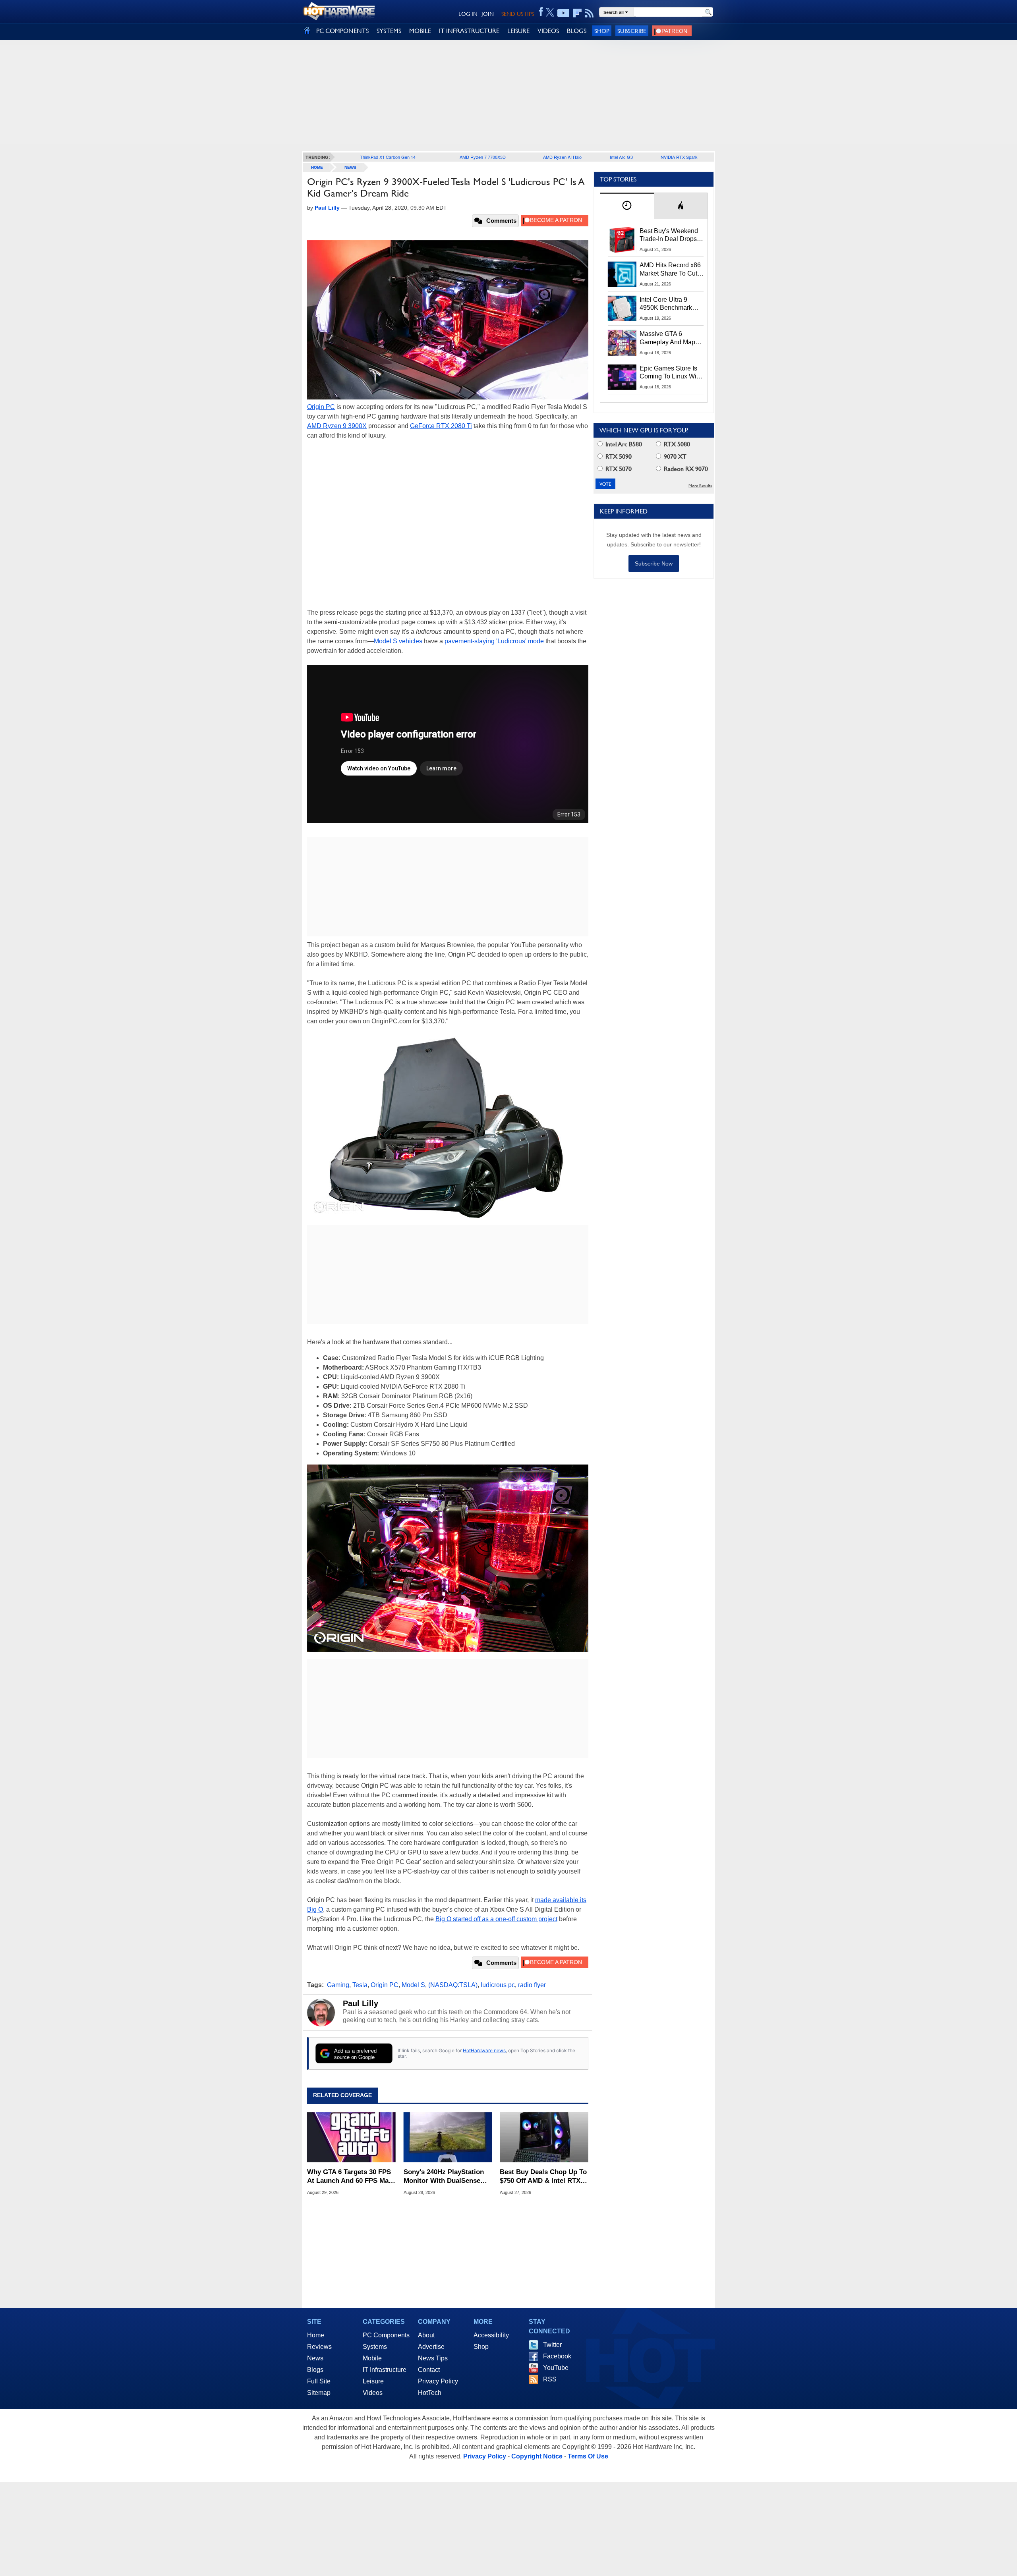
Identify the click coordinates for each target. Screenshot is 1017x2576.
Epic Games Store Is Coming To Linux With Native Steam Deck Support (671, 373)
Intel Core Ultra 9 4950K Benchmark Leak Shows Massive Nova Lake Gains (670, 304)
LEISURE (518, 31)
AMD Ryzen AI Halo (562, 157)
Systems (375, 2347)
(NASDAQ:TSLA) (453, 1985)
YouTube (556, 2368)
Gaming (338, 1985)
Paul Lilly (361, 2003)
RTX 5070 (618, 469)
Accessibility (491, 2335)
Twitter (552, 2345)
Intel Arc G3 (621, 157)
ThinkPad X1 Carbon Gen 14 (388, 157)
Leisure (373, 2381)
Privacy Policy (438, 2381)
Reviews (319, 2347)
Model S (413, 1985)
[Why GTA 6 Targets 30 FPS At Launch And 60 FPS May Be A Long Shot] (351, 2137)
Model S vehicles (398, 641)
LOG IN (468, 14)
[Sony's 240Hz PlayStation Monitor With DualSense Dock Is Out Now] (448, 2137)
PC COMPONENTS (342, 31)
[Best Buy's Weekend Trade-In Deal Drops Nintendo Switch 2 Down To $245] (622, 240)
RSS (550, 2379)
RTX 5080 (676, 444)
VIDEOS (548, 31)
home (317, 167)
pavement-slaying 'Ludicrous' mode (494, 641)
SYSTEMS (389, 31)
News (350, 167)
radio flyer (532, 1985)
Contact (429, 2370)
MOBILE (420, 31)
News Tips (433, 2358)
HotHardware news (484, 2050)
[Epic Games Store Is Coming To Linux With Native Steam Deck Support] (622, 377)
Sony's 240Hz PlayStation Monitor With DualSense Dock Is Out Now (444, 2177)
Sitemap (319, 2393)
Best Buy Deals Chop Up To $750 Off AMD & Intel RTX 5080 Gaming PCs (543, 2177)
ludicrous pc (498, 1985)
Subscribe (632, 31)
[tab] (627, 206)
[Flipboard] (577, 13)
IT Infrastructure (385, 2370)
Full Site (319, 2381)
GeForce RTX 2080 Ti (441, 426)
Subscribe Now (654, 563)
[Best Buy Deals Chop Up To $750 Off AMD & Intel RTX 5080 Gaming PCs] (544, 2137)
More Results (700, 486)
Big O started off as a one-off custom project (496, 1919)
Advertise (431, 2347)
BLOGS (577, 31)
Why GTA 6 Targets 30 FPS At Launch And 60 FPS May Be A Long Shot (350, 2177)
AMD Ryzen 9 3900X (337, 426)
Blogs (315, 2370)
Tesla (360, 1985)
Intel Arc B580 (623, 444)
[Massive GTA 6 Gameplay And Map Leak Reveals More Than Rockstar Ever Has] (622, 343)
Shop (602, 31)
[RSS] (589, 13)
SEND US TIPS (518, 14)
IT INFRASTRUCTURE (469, 31)
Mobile (372, 2358)
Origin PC (321, 407)
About (426, 2335)
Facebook (557, 2356)
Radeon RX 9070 (685, 469)
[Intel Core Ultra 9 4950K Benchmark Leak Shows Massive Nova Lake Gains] (622, 309)
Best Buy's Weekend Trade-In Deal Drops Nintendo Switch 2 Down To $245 (669, 235)
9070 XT (674, 456)
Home (316, 2335)
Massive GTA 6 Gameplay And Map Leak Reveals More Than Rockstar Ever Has (668, 338)
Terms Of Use (588, 2456)
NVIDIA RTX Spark (679, 157)
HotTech (430, 2393)
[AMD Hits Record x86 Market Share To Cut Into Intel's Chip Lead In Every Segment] (622, 274)
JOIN (488, 14)
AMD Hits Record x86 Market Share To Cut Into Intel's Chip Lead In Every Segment (670, 270)
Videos (373, 2393)
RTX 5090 (618, 456)
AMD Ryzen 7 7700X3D (483, 157)
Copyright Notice (537, 2456)
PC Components (386, 2335)
